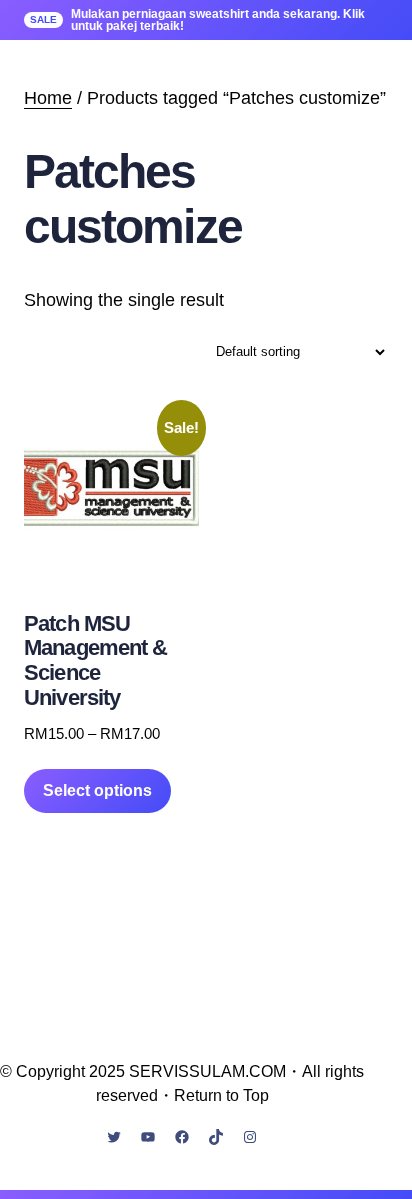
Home (48, 98)
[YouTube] (148, 1137)
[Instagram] (250, 1137)
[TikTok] (216, 1137)
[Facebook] (182, 1137)
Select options (97, 790)
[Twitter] (114, 1137)
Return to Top (221, 1095)
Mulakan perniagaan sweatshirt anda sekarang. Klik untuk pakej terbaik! (218, 20)
